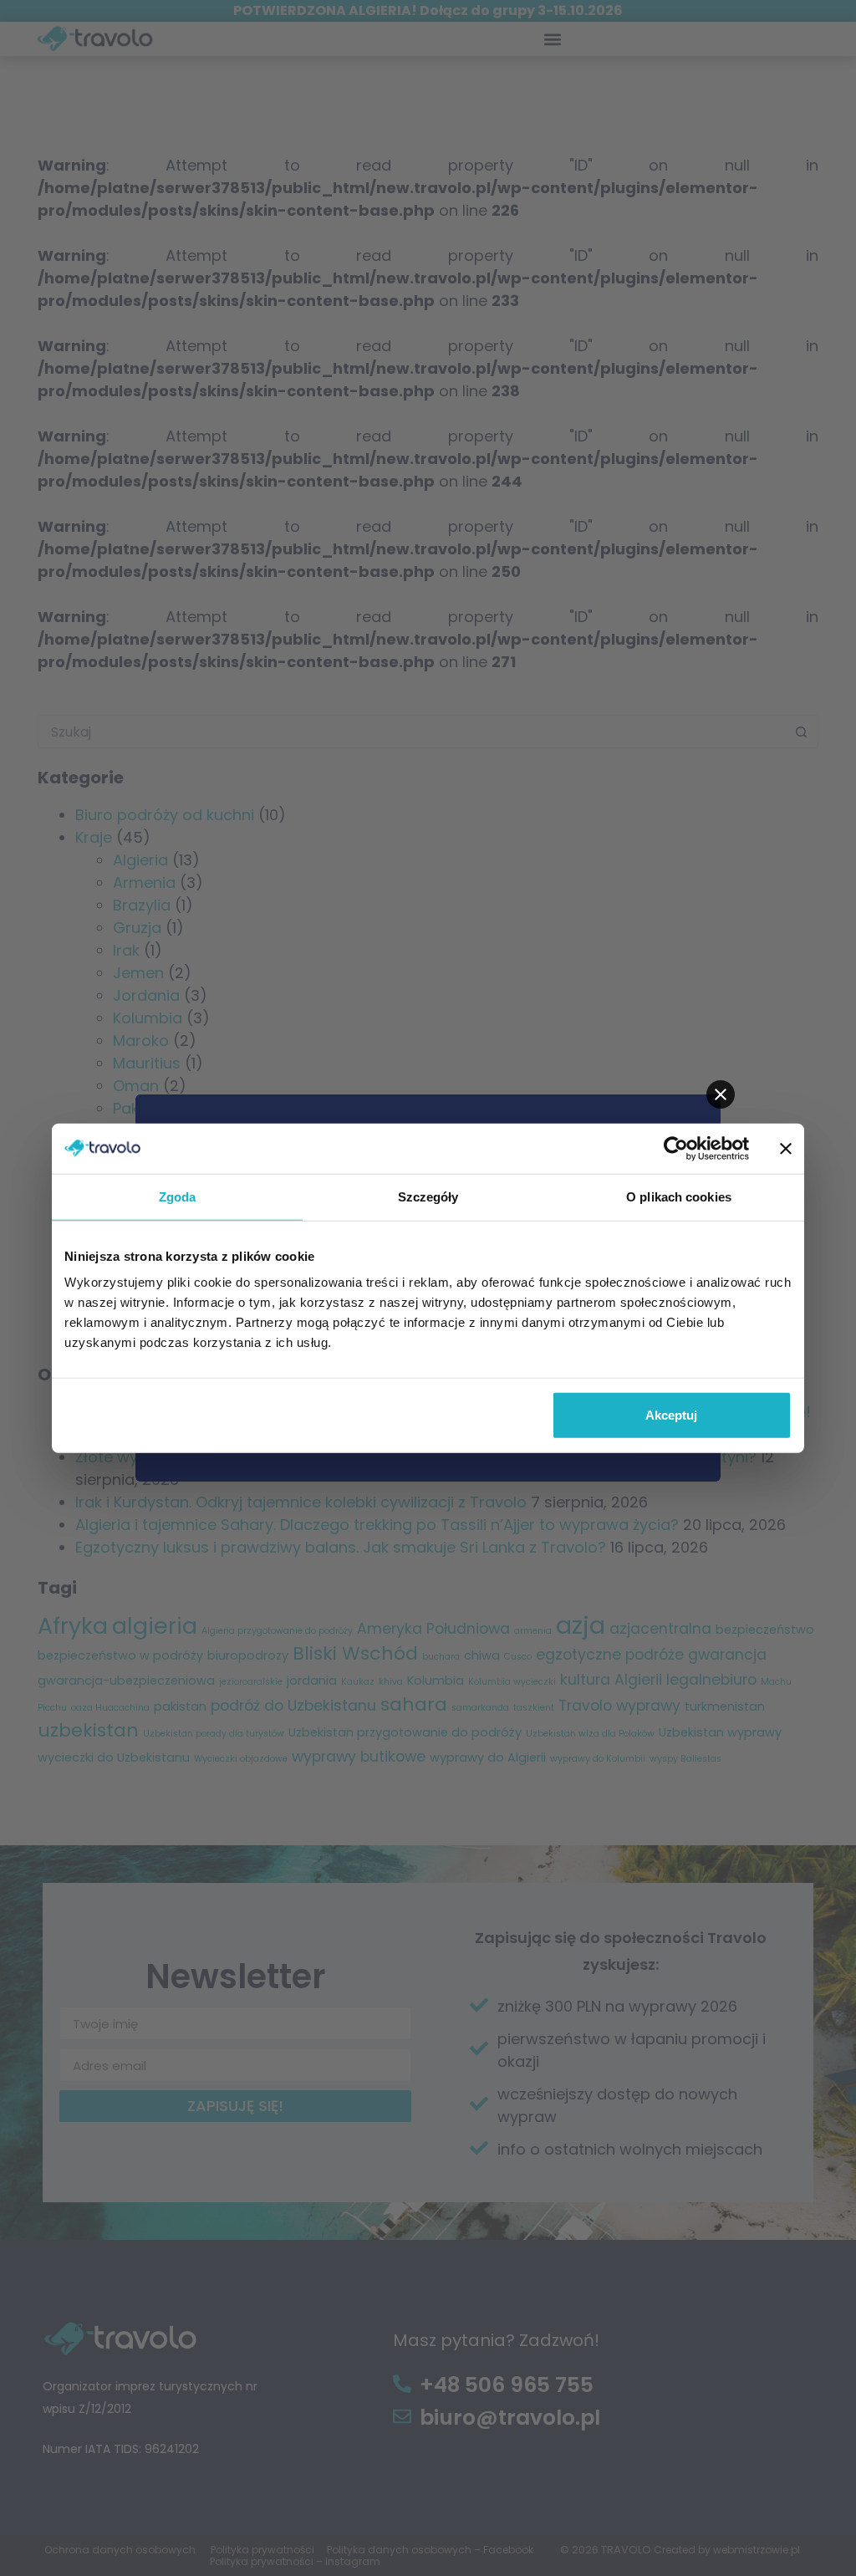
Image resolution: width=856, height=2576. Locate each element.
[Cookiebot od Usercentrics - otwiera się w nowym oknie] (676, 1148)
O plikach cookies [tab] (679, 1196)
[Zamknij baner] (786, 1148)
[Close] (721, 1094)
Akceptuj (671, 1415)
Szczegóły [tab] (428, 1196)
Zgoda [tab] (178, 1196)
